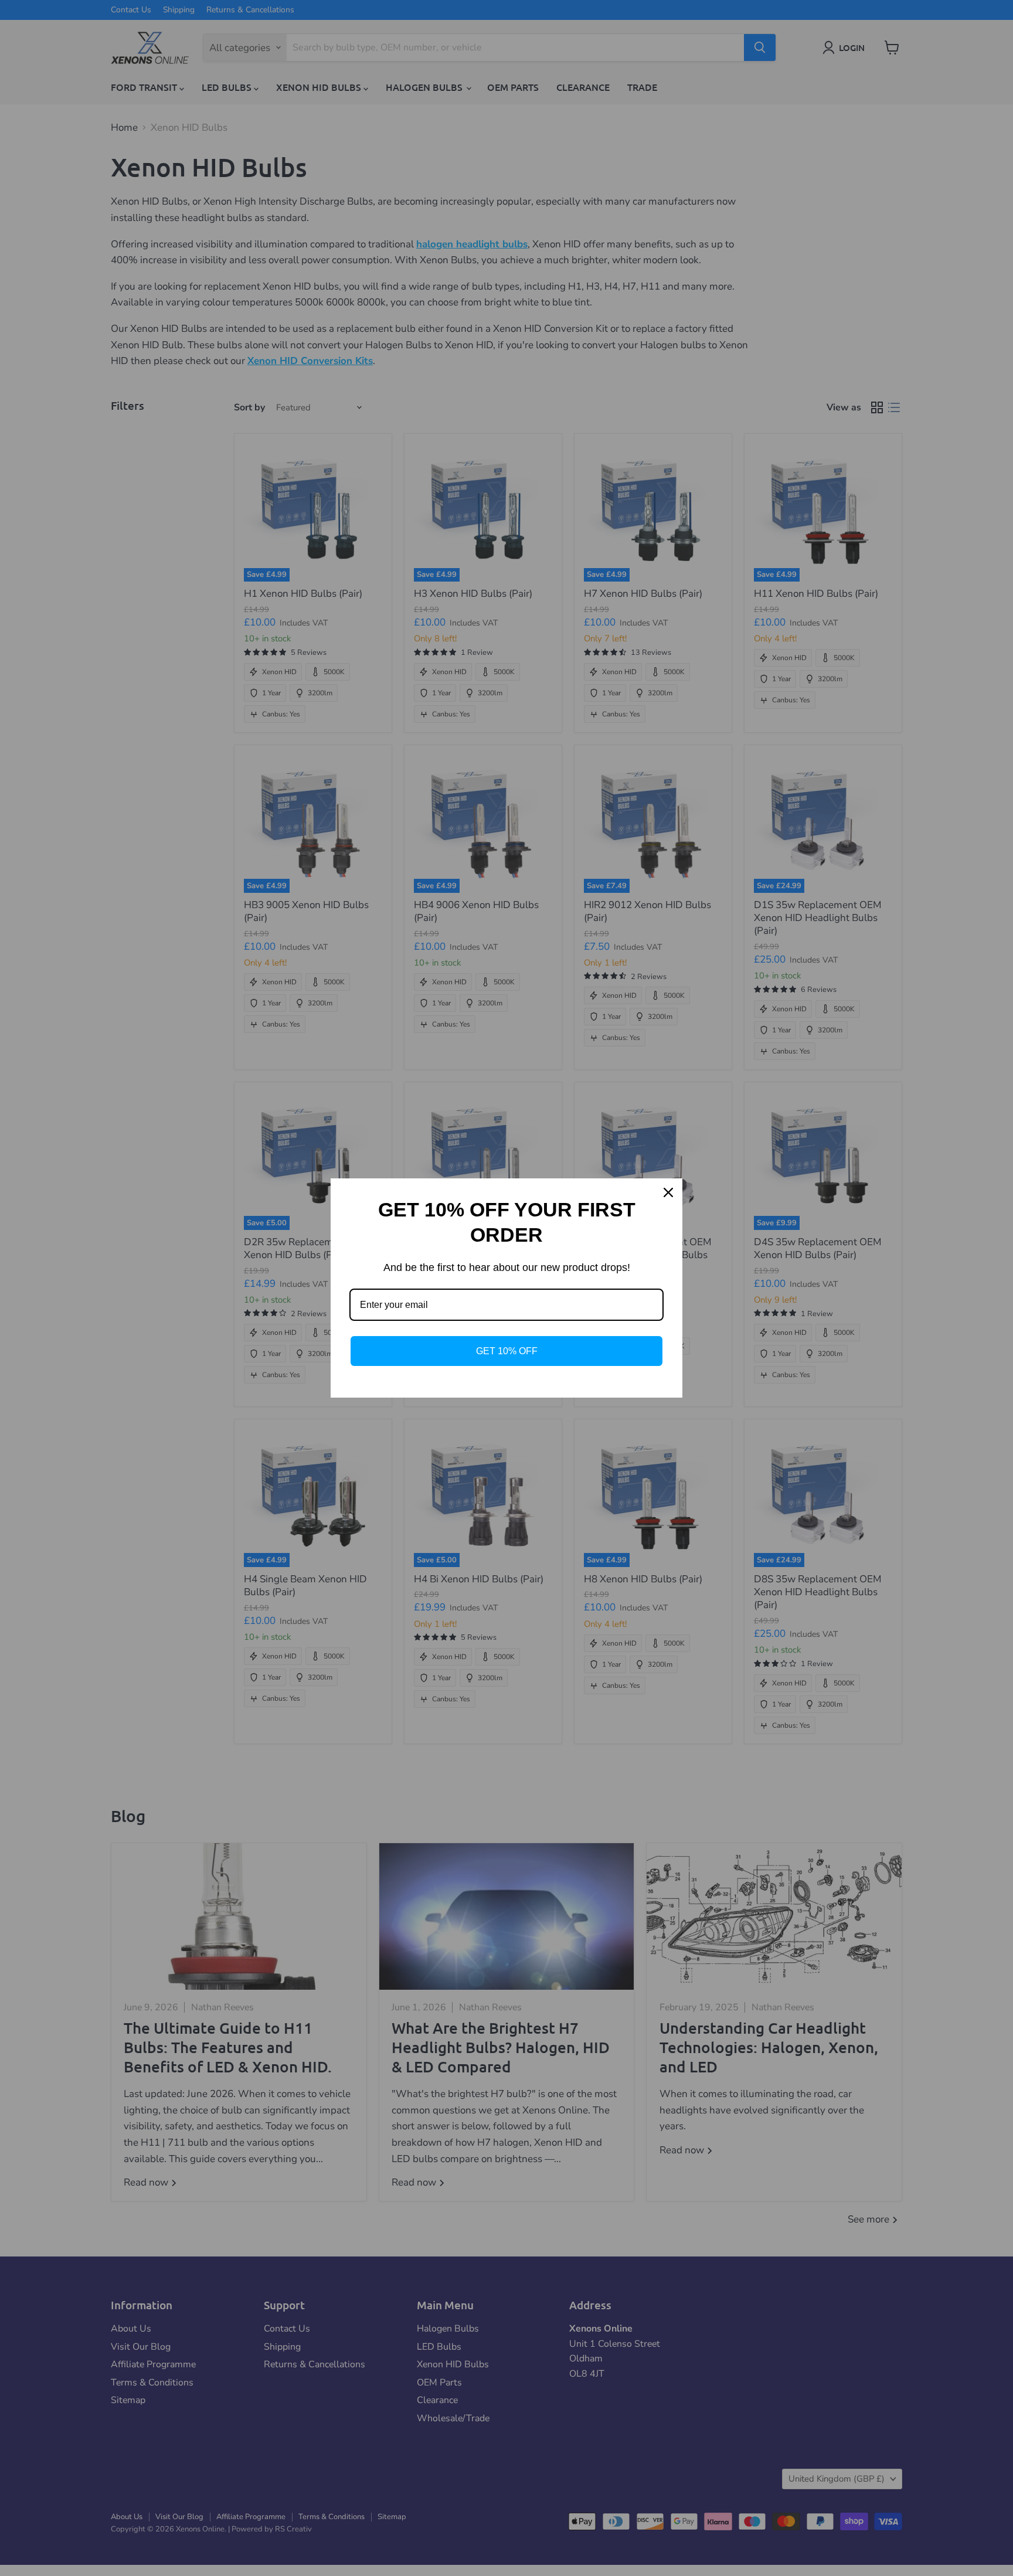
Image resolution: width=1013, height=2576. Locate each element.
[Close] (668, 1192)
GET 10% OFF (507, 1351)
